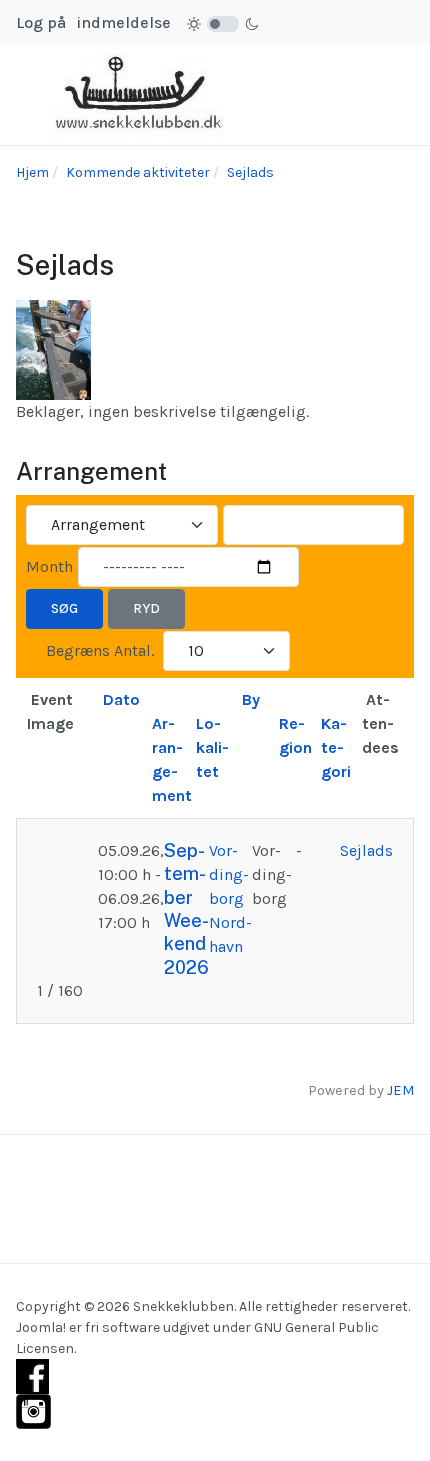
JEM (400, 1090)
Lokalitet (212, 747)
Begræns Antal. (100, 650)
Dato (121, 699)
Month (49, 566)
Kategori (336, 747)
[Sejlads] (53, 348)
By (251, 699)
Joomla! (41, 1327)
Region (295, 735)
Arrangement (172, 759)
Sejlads (366, 850)
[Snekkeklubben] (141, 93)
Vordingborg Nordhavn (230, 898)
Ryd (146, 608)
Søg (64, 608)
